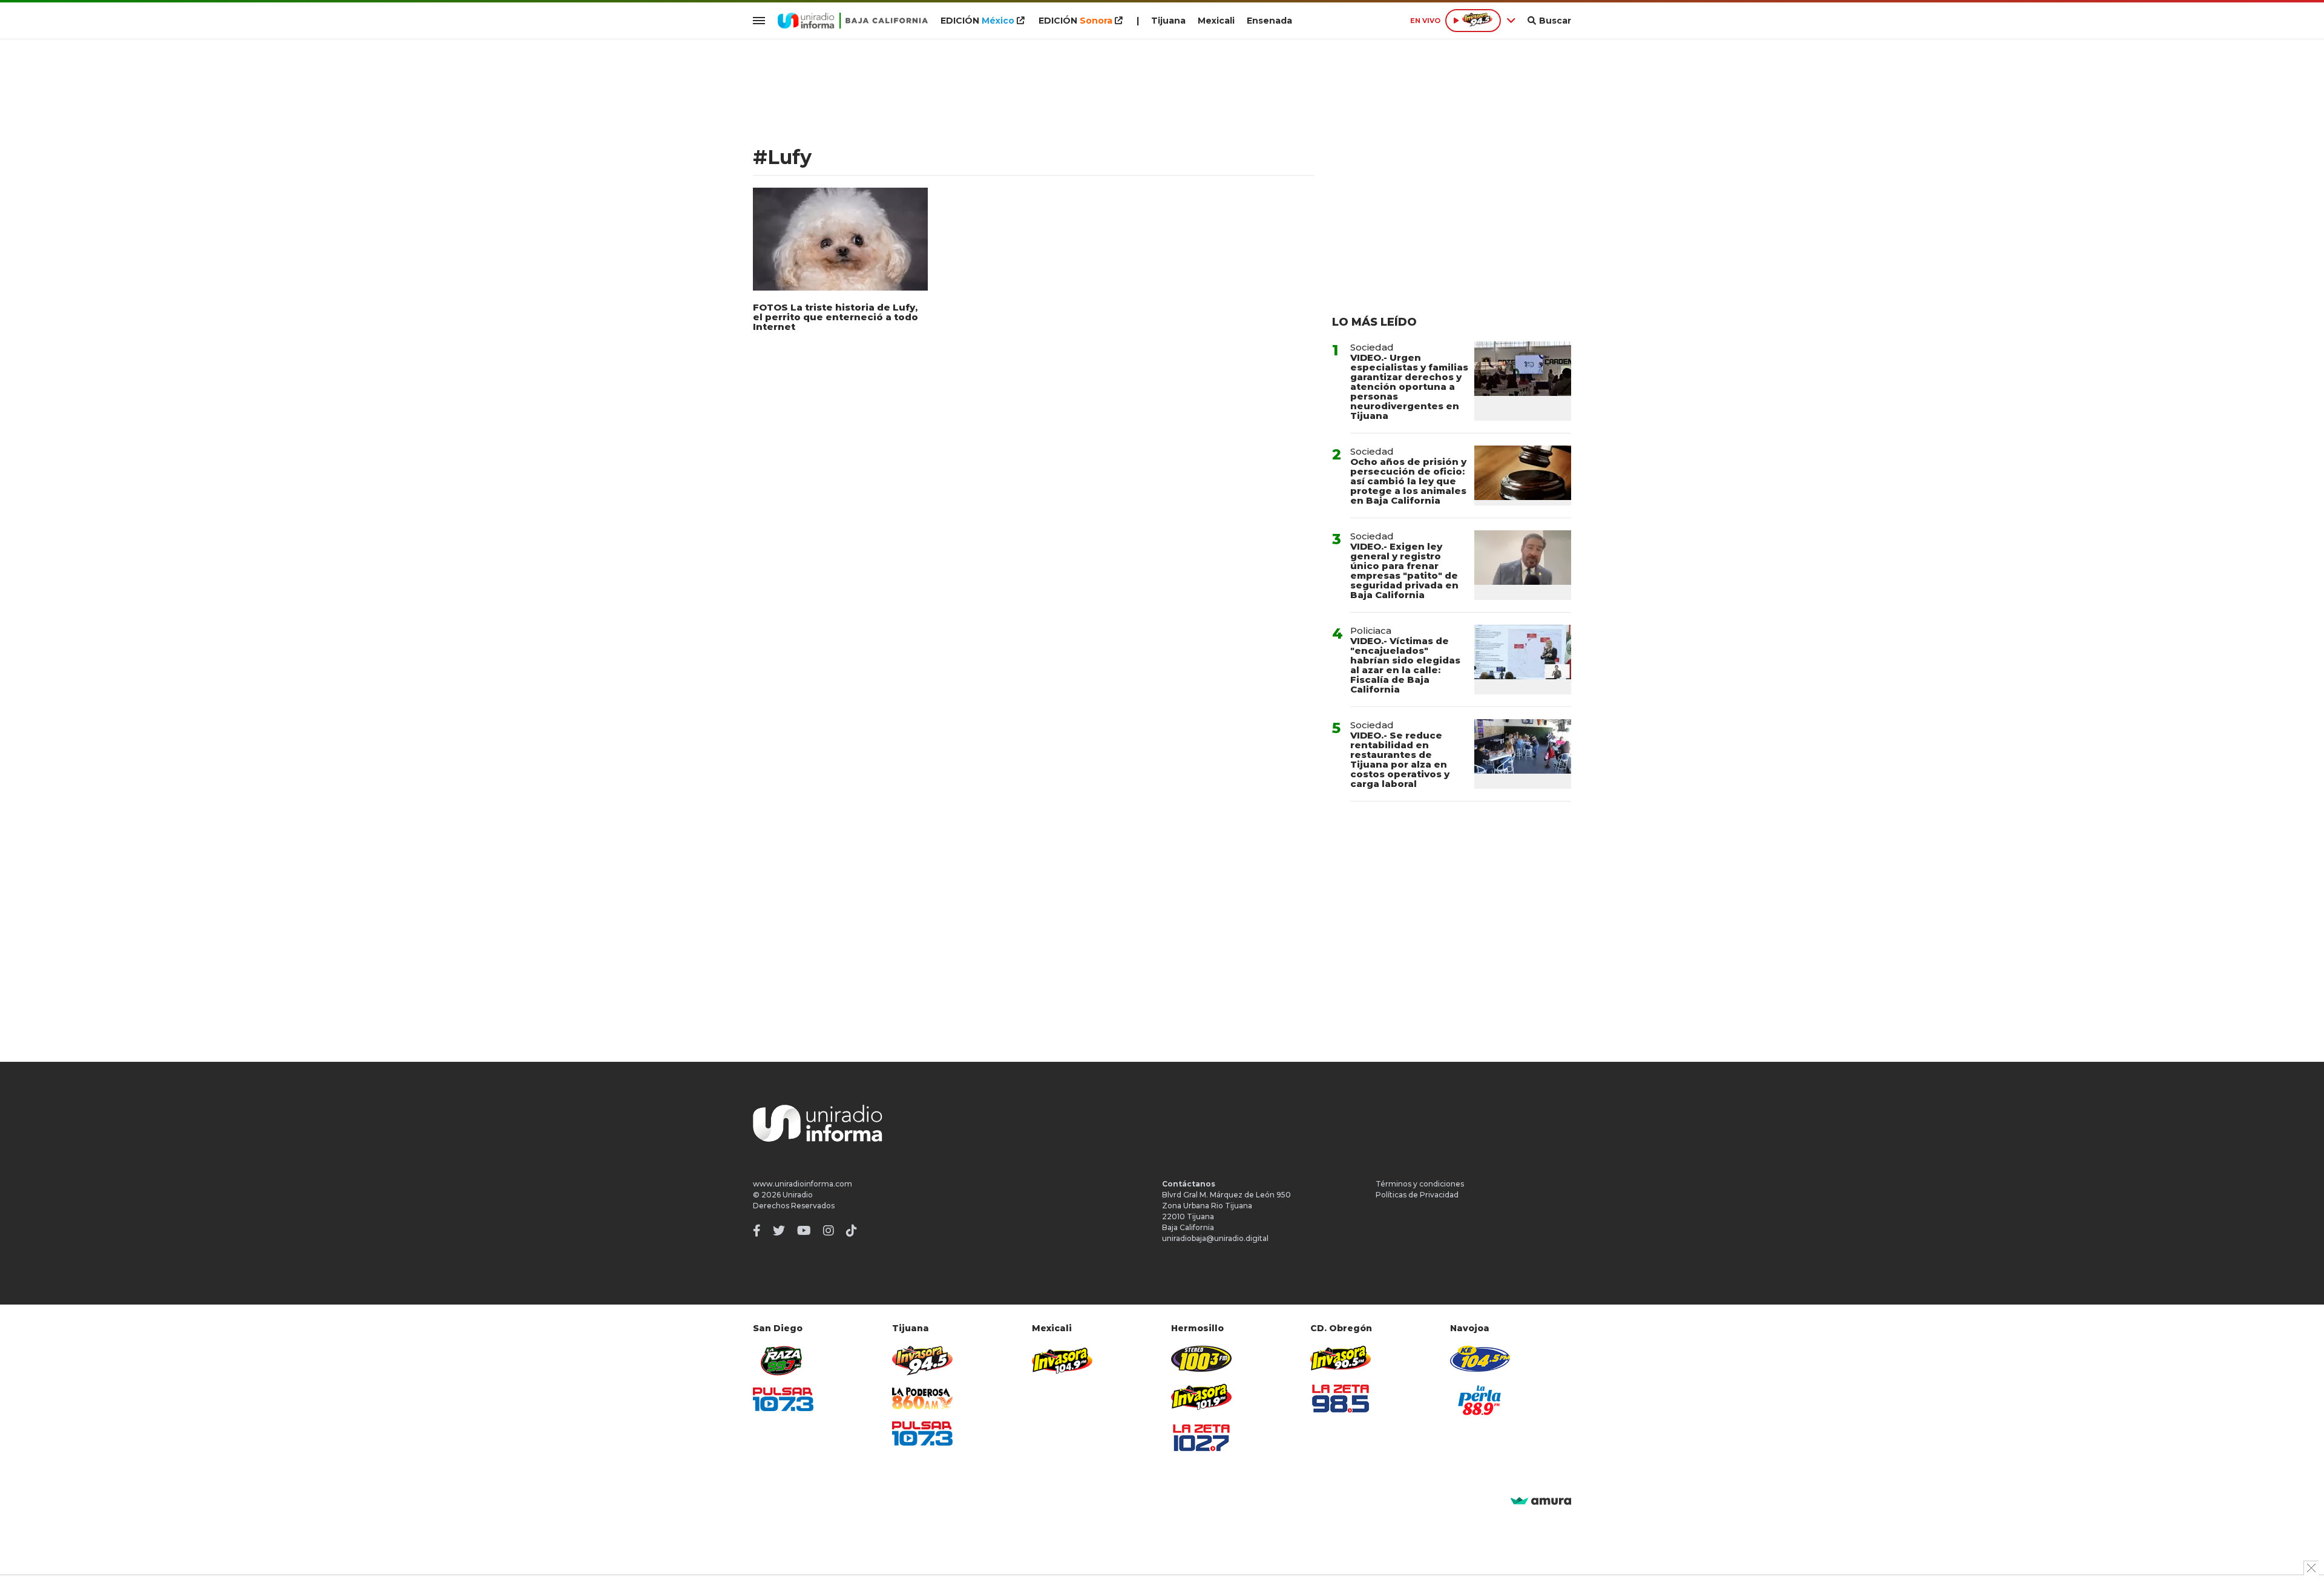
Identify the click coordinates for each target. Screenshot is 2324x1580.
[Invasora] (783, 1361)
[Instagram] (829, 1231)
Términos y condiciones (1420, 1184)
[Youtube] (804, 1231)
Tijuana (1168, 21)
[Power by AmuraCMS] (1541, 1502)
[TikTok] (852, 1231)
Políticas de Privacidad (1417, 1195)
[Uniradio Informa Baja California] (853, 21)
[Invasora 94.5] (922, 1361)
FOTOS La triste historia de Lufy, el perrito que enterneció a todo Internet (835, 317)
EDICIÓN (977, 21)
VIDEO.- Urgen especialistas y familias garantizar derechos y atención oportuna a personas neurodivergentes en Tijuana (1409, 387)
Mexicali (1216, 21)
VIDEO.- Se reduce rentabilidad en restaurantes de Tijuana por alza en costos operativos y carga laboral (1400, 759)
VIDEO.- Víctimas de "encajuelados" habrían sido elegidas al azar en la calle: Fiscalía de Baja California (1405, 665)
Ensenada (1269, 21)
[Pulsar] (783, 1399)
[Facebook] (757, 1231)
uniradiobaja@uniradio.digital (1215, 1238)
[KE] (1480, 1359)
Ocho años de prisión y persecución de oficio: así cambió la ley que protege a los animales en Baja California (1408, 481)
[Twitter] (779, 1231)
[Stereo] (1201, 1359)
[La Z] (1201, 1438)
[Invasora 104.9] (1062, 1360)
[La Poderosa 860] (922, 1399)
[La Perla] (1480, 1400)
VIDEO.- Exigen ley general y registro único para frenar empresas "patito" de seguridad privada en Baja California (1404, 571)
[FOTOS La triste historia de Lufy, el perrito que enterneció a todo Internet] (840, 239)
